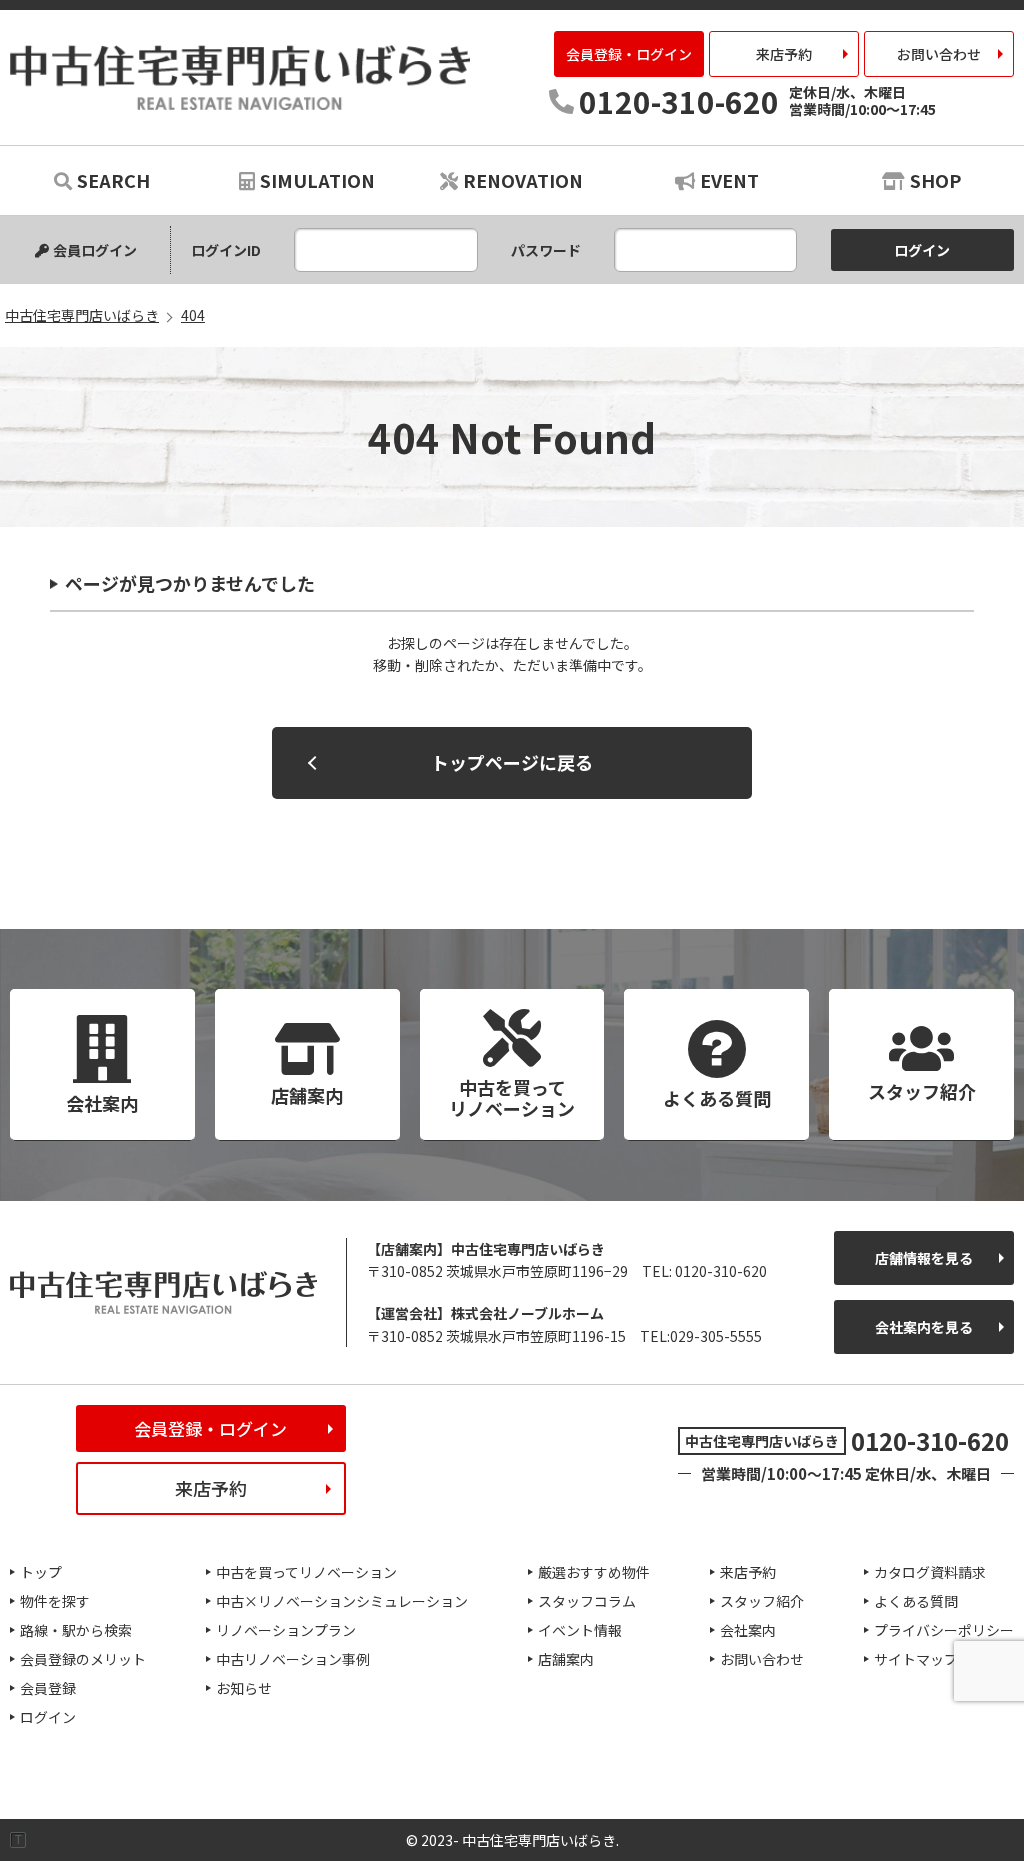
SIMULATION (317, 180)
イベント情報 (580, 1630)
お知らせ (244, 1688)
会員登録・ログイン (629, 54)
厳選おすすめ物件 (594, 1572)
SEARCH (113, 180)
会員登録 (48, 1688)
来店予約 (784, 54)
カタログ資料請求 (930, 1572)
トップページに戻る (512, 762)
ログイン (48, 1717)
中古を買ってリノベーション (306, 1572)
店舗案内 (566, 1659)
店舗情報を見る (924, 1258)
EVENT (729, 180)
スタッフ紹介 (762, 1601)
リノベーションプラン (286, 1630)
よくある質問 (916, 1601)
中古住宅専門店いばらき (240, 77)
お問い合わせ (939, 54)
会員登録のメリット (83, 1659)
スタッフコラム (587, 1601)
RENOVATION (523, 180)
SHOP (935, 180)
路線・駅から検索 (76, 1630)
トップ (41, 1572)
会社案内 (748, 1630)
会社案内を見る (924, 1327)
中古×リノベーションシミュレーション (342, 1601)
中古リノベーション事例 (293, 1659)
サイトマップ (916, 1659)
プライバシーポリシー (944, 1630)
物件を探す (55, 1601)
